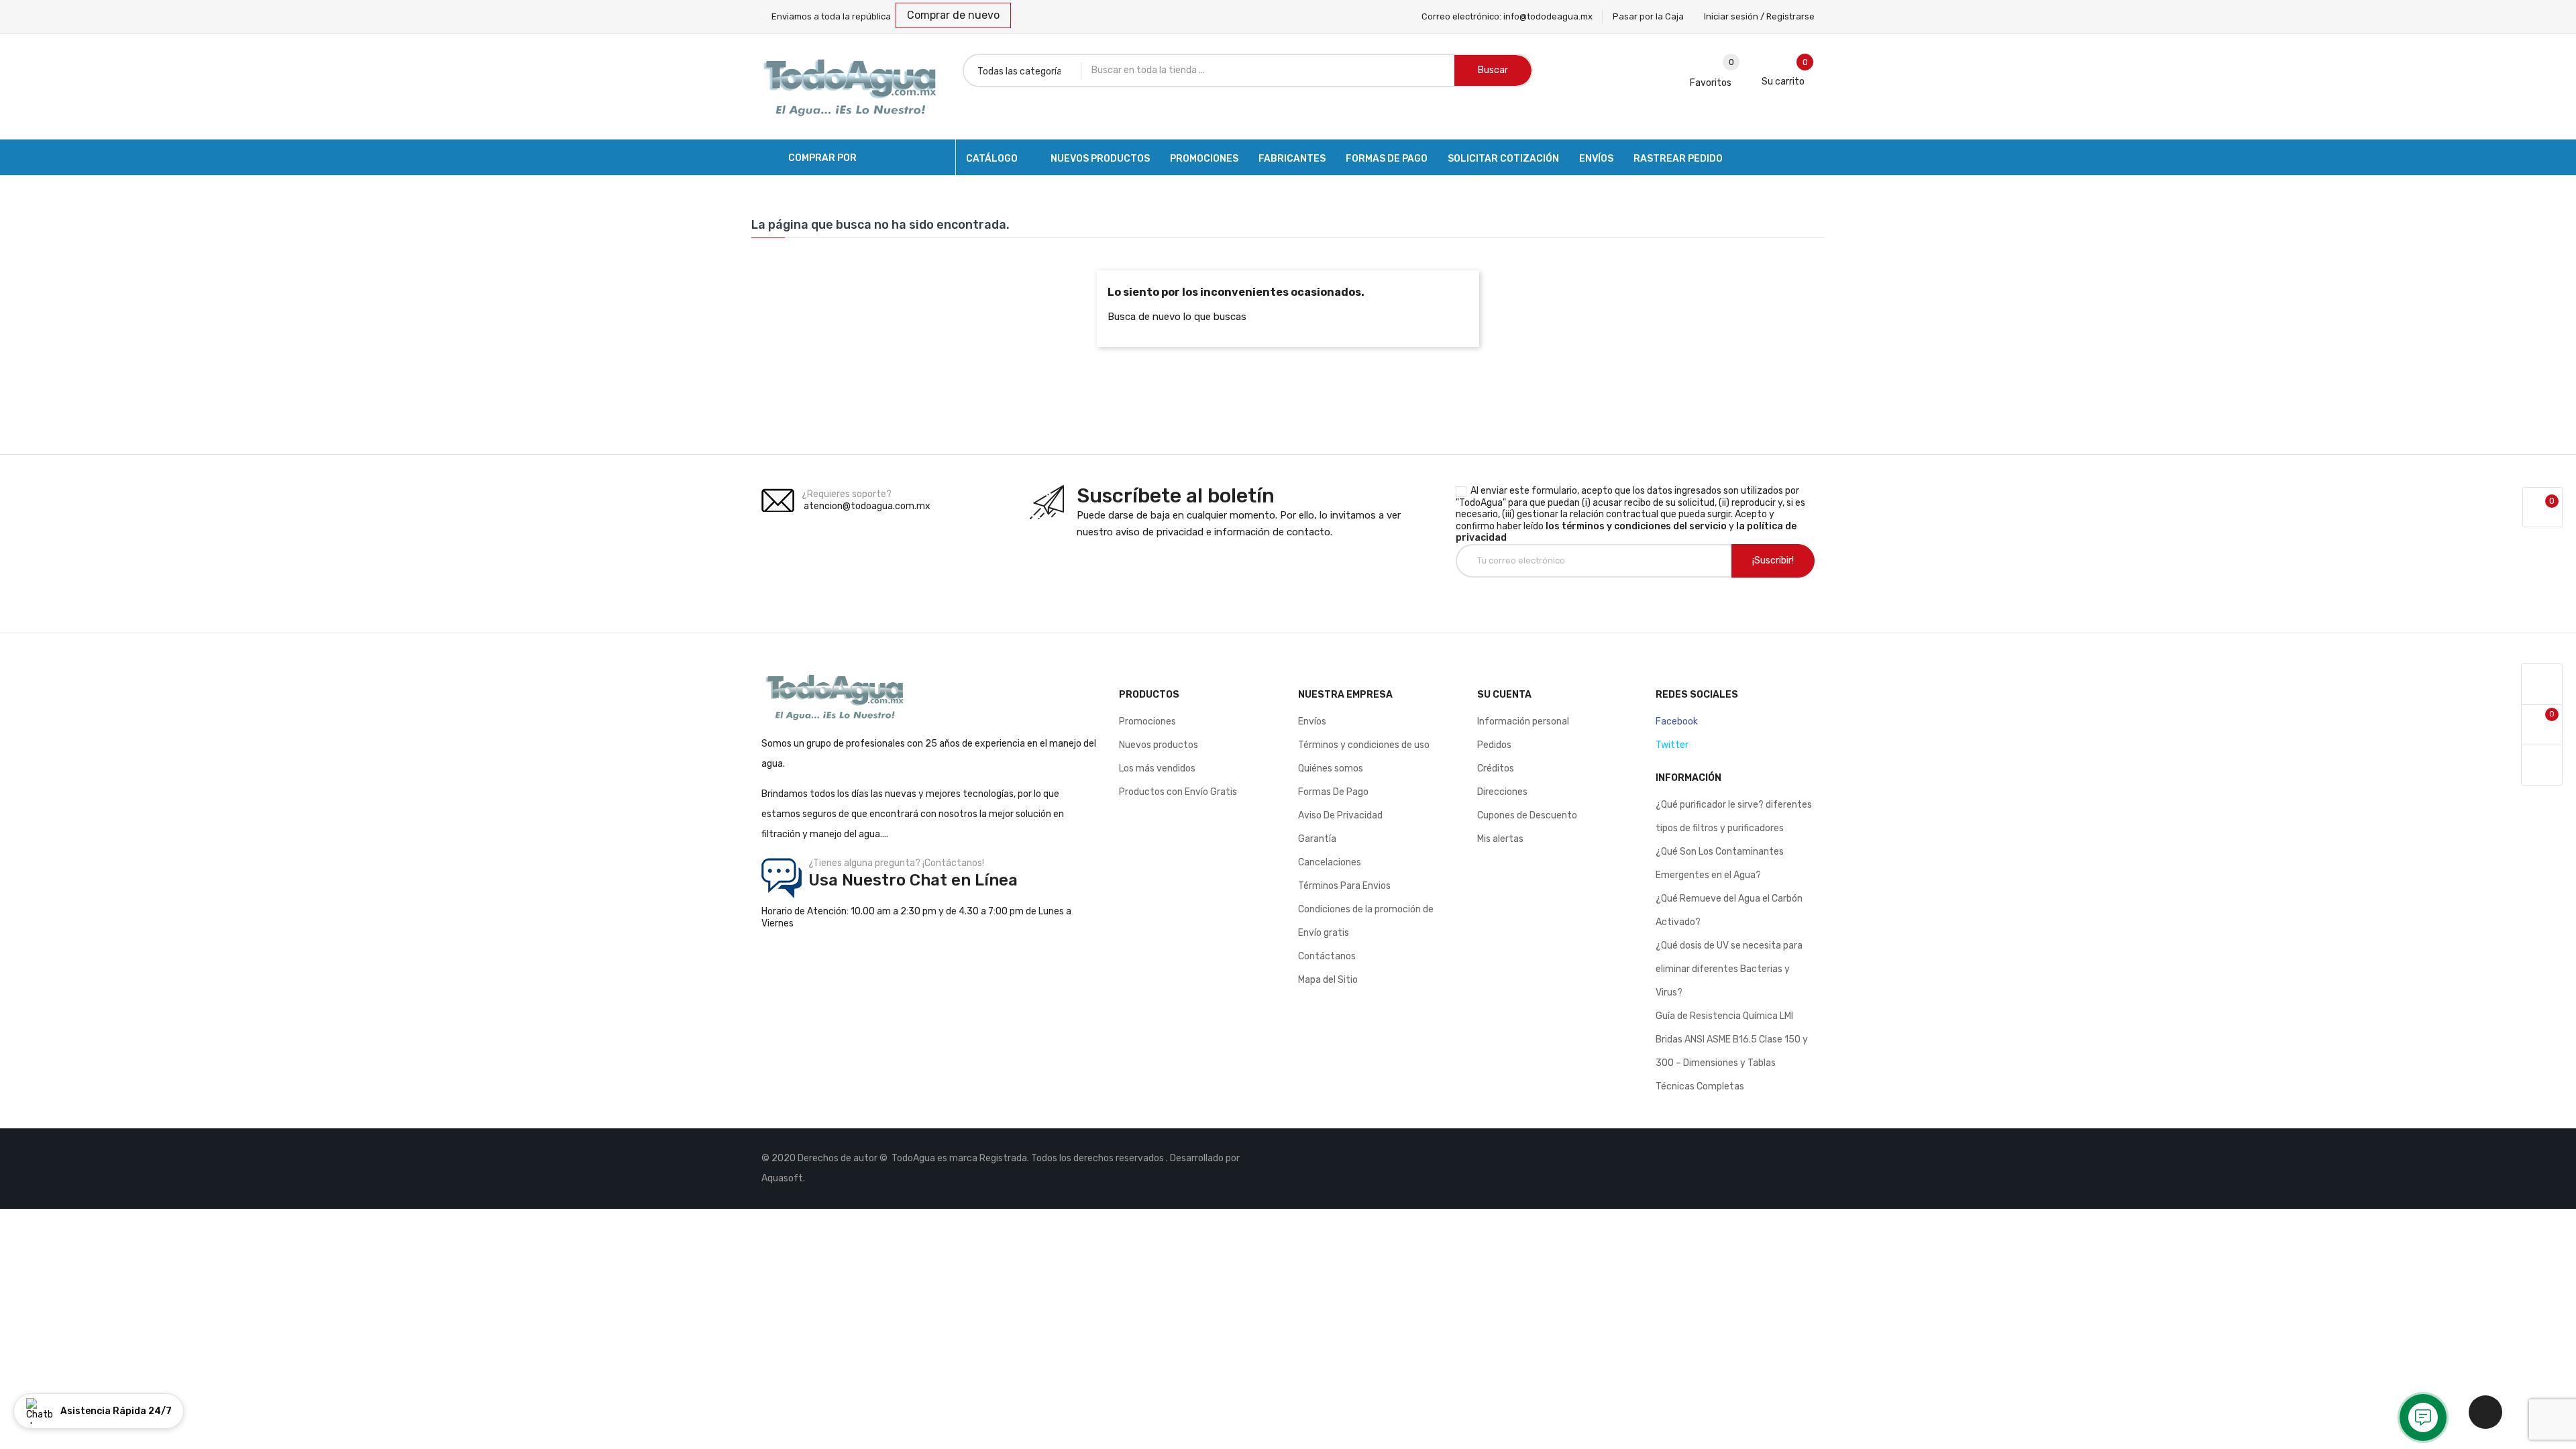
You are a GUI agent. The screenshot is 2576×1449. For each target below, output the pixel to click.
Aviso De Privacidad (1340, 815)
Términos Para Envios (1344, 886)
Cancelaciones (1330, 862)
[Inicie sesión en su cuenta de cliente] (2542, 685)
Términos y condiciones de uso (1364, 745)
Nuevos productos (1159, 745)
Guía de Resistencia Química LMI (1724, 1016)
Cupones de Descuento (1527, 815)
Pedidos (1494, 745)
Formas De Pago (1333, 792)
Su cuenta (1504, 695)
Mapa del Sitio (1328, 980)
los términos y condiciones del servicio (1636, 526)
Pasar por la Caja (1648, 16)
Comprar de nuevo (953, 15)
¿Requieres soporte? (847, 494)
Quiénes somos (1331, 768)
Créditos (1496, 768)
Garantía (1317, 839)
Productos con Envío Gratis (1178, 792)
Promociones (1147, 721)
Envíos (1312, 721)
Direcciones (1502, 792)
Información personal (1523, 721)
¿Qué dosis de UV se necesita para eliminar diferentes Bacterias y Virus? (1729, 969)
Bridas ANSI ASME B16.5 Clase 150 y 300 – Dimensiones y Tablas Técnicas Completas (1732, 1063)
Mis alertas (1500, 839)
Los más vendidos (1157, 768)
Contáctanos (1327, 956)
